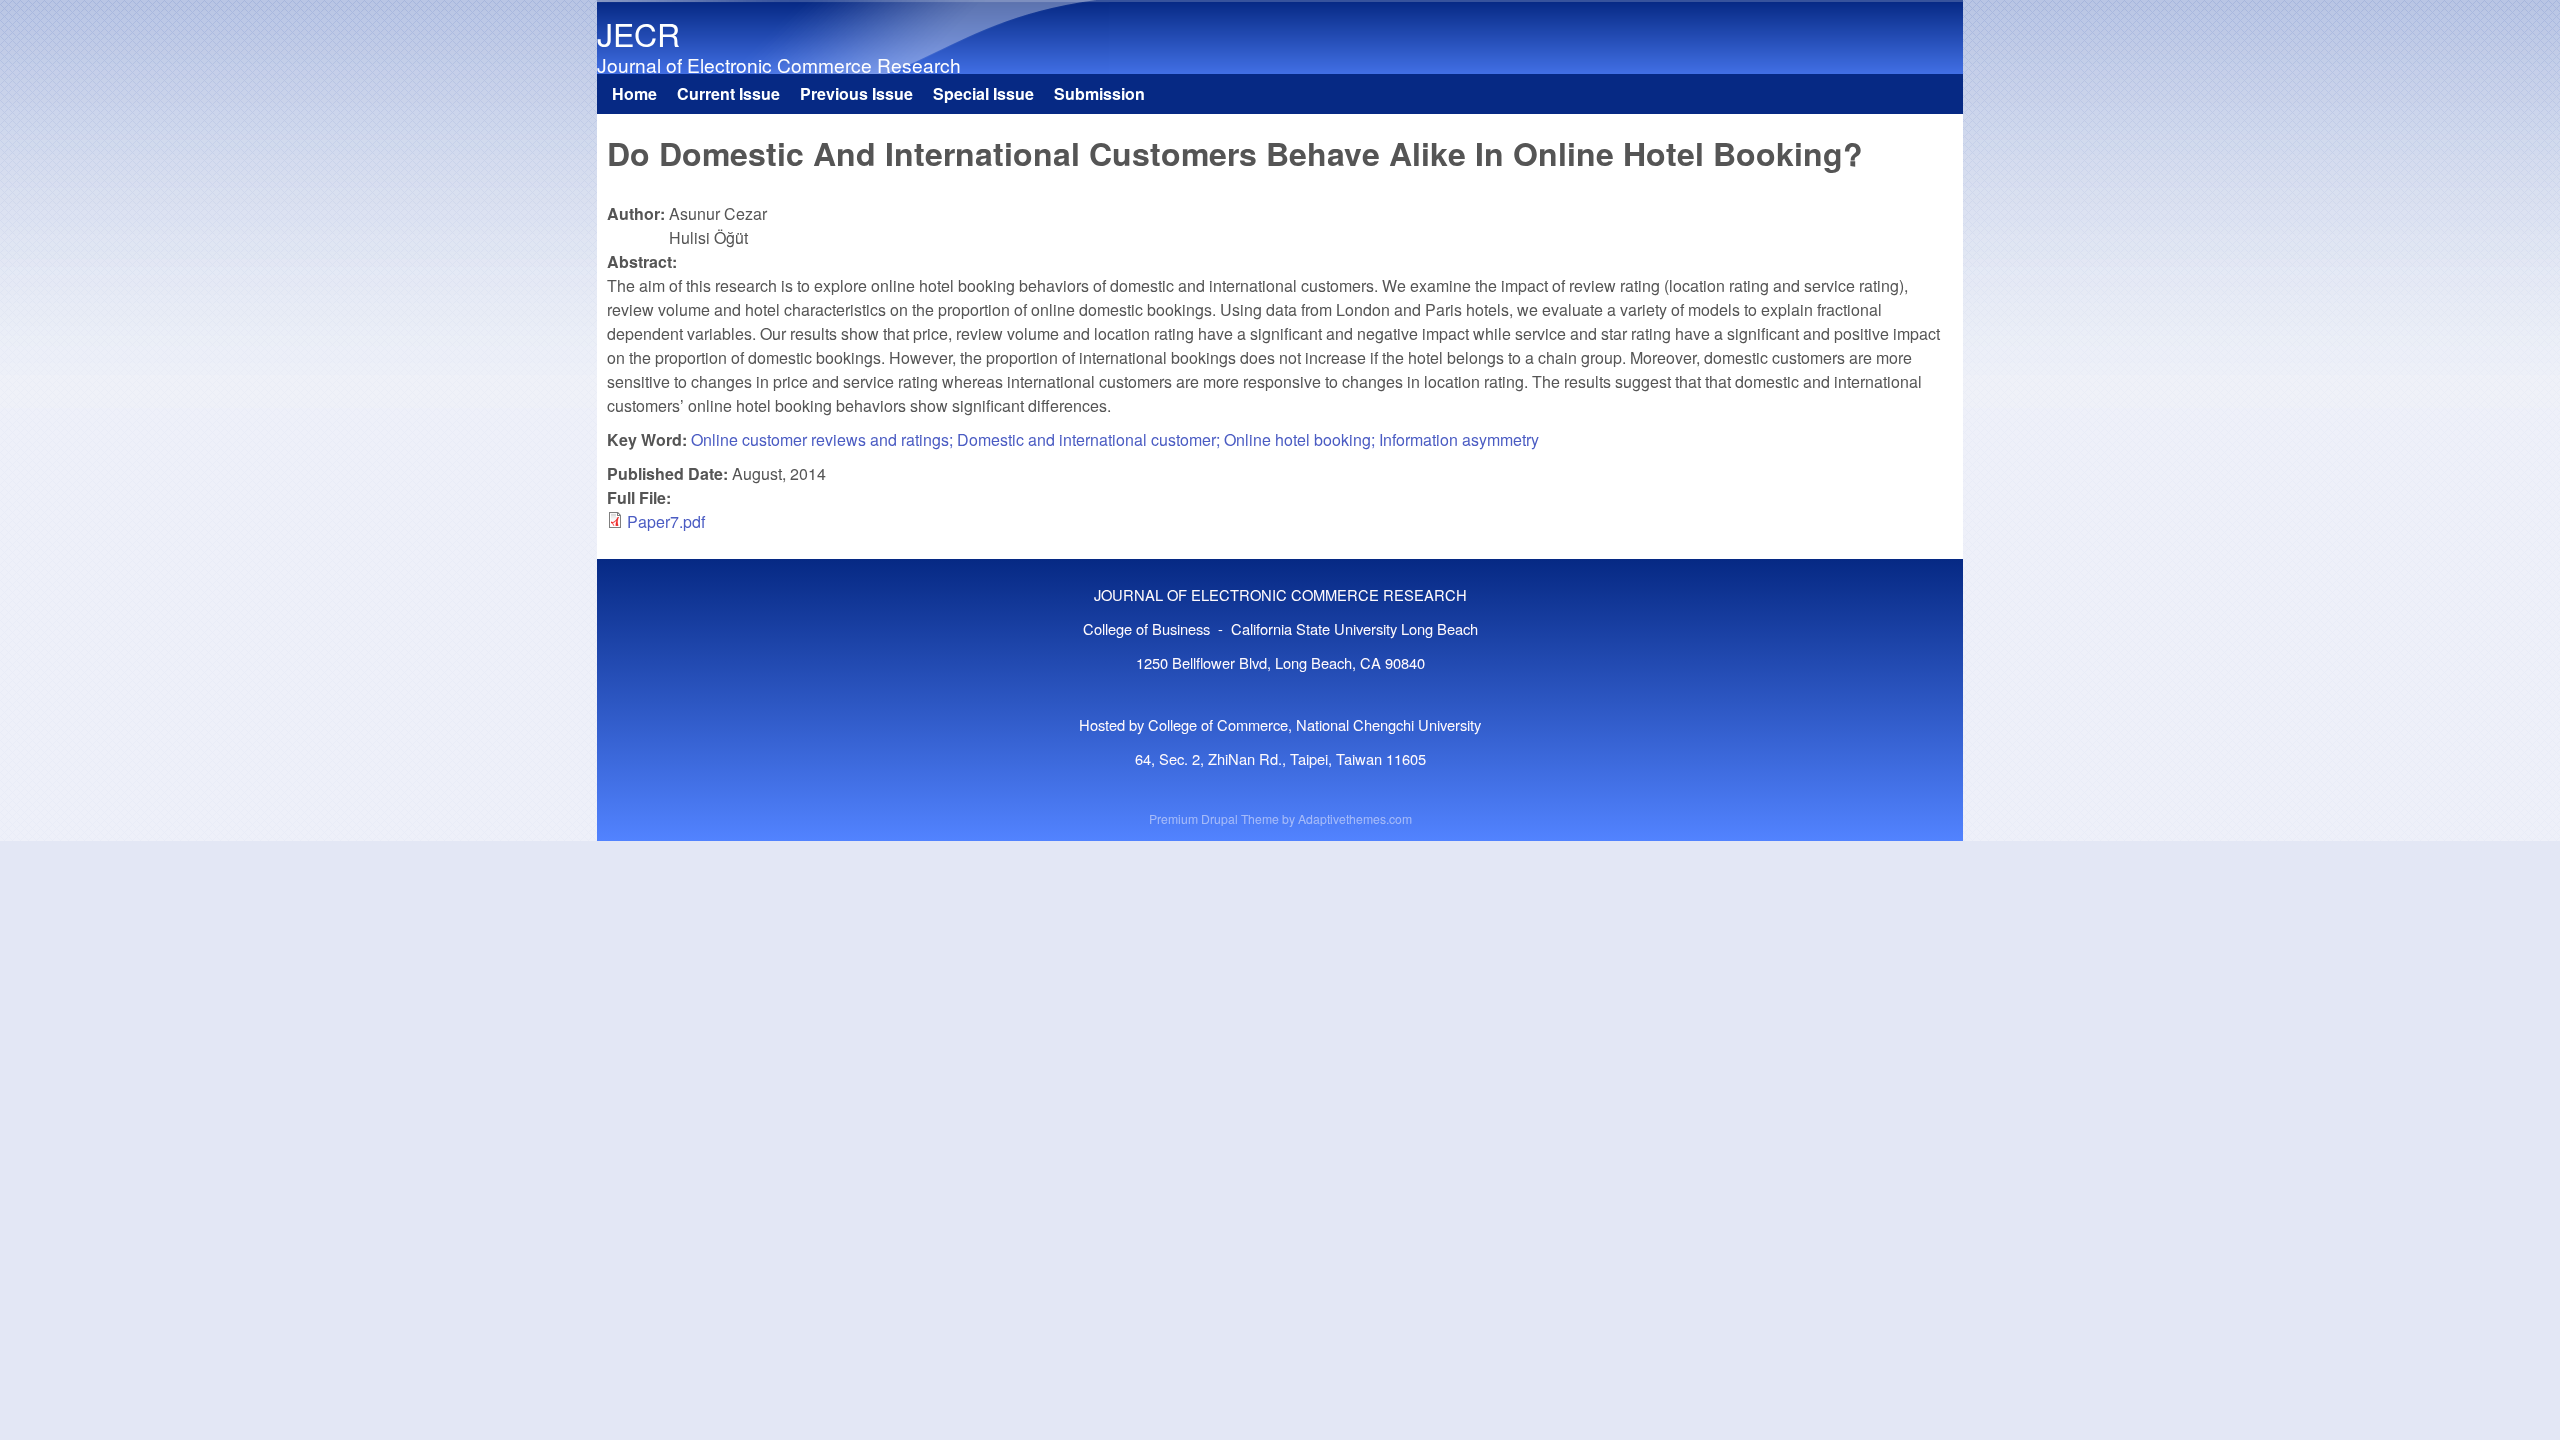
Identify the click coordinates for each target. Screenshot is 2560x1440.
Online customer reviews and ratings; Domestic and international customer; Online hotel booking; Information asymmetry (1115, 439)
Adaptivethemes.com (1355, 818)
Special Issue (983, 93)
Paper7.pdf (666, 521)
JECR (638, 33)
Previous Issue (856, 93)
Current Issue (728, 93)
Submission (1099, 93)
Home (634, 93)
